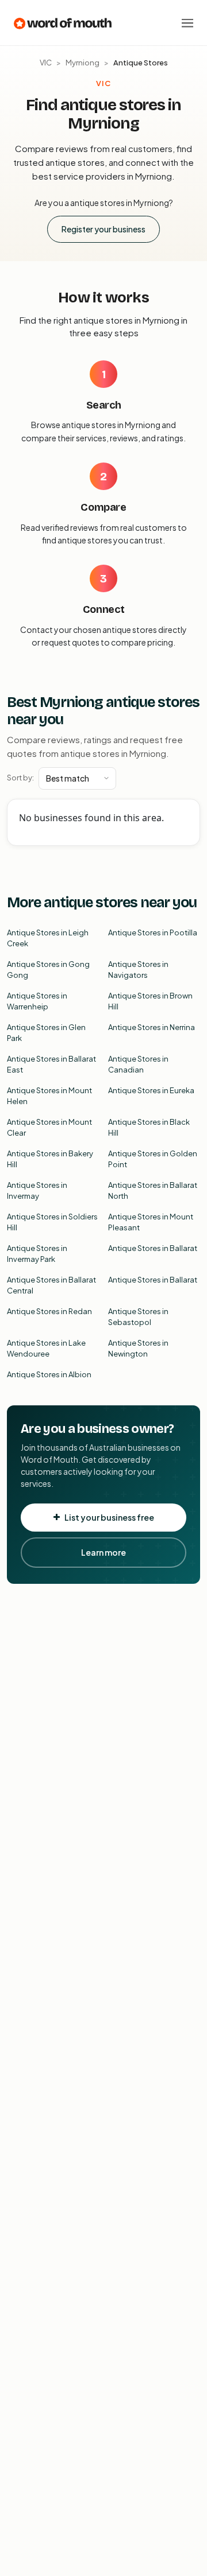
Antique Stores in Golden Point (153, 1159)
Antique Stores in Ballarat (153, 1248)
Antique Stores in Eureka (151, 1090)
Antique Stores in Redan (49, 1311)
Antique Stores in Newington (138, 1349)
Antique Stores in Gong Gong (48, 970)
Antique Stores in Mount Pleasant (151, 1222)
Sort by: (20, 778)
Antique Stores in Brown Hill (150, 1001)
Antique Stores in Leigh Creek (48, 938)
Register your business (103, 229)
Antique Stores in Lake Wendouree (46, 1349)
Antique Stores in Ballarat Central (51, 1285)
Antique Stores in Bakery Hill (50, 1159)
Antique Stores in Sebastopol (138, 1317)
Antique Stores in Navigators (138, 970)
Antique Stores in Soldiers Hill (52, 1222)
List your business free (109, 1517)
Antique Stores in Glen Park (46, 1033)
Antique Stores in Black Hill (149, 1128)
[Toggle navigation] (187, 23)
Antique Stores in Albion (49, 1374)
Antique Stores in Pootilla (153, 933)
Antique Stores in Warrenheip (37, 1001)
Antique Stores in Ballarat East (51, 1064)
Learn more (103, 1552)
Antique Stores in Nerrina (152, 1027)
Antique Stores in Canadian (138, 1064)
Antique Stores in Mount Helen (49, 1096)
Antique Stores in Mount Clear (49, 1128)
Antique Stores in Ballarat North (153, 1191)
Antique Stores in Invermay (37, 1191)
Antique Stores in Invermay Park (37, 1254)
